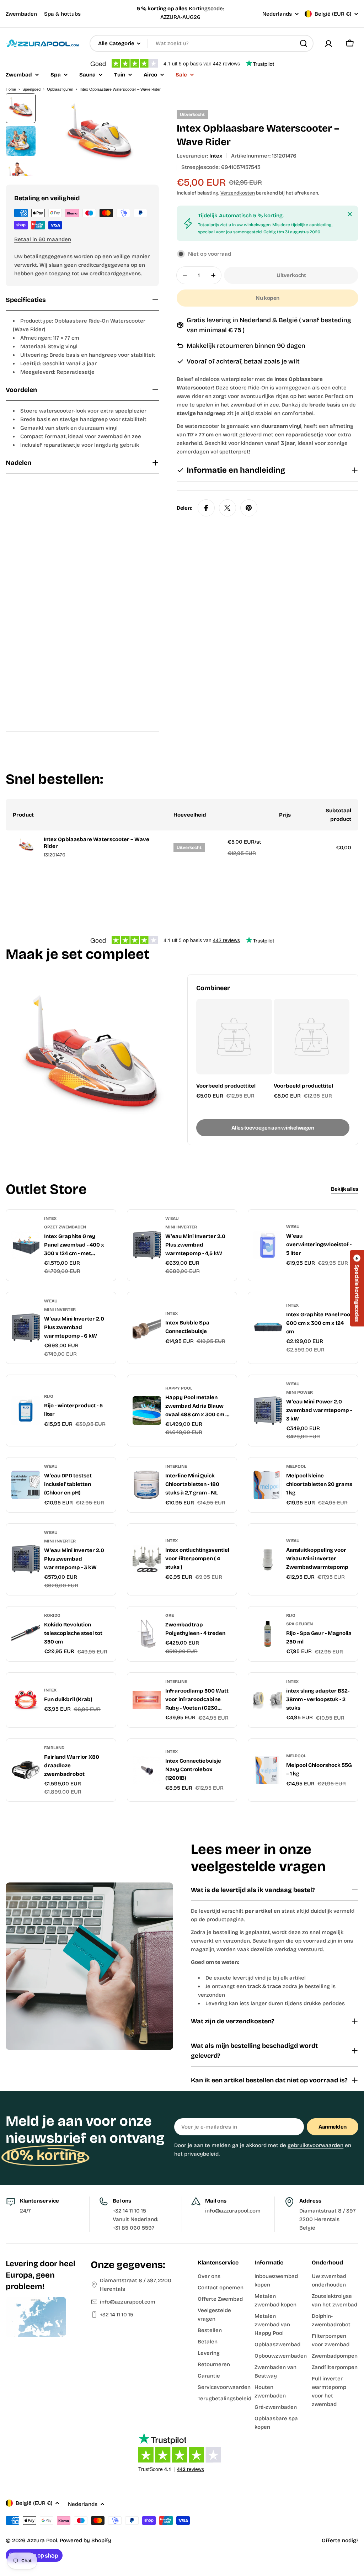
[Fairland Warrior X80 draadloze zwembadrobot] (26, 1770)
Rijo (49, 1396)
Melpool (296, 1466)
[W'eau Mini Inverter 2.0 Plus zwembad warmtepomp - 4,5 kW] (147, 1245)
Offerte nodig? (340, 2540)
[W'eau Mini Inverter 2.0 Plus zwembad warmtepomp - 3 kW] (26, 1559)
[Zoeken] (304, 43)
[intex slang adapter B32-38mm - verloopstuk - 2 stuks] (268, 1700)
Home (11, 89)
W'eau (172, 1218)
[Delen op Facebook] (206, 508)
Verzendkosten (238, 193)
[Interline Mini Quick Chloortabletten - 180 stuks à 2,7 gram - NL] (147, 1485)
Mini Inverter (181, 1227)
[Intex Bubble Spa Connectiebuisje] (147, 1328)
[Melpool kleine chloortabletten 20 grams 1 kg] (268, 1485)
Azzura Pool (42, 2540)
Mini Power (299, 1392)
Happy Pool (179, 1388)
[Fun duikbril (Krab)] (26, 1700)
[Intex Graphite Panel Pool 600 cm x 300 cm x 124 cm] (268, 1328)
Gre (170, 1615)
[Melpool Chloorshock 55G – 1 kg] (268, 1770)
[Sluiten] (350, 214)
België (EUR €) (333, 14)
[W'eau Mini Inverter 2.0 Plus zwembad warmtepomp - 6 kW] (26, 1328)
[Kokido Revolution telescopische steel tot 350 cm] (26, 1634)
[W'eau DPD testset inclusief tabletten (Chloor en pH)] (26, 1485)
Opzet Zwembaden (65, 1227)
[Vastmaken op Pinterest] (249, 508)
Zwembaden (21, 14)
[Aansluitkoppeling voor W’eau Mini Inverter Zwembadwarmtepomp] (268, 1559)
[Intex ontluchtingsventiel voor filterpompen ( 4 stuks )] (147, 1559)
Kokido (52, 1615)
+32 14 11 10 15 (117, 2315)
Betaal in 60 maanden (43, 239)
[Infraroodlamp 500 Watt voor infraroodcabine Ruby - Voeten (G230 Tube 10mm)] (147, 1700)
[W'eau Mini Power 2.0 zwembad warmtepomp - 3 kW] (268, 1411)
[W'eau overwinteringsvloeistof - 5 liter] (268, 1245)
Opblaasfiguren (60, 89)
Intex (216, 156)
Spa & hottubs (62, 14)
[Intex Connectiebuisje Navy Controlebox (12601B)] (147, 1770)
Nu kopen (267, 298)
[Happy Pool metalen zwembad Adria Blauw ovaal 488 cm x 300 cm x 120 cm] (147, 1411)
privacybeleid (201, 2154)
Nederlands (277, 14)
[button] (357, 1288)
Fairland (54, 1748)
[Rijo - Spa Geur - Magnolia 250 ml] (268, 1634)
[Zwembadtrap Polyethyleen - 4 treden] (147, 1634)
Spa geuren (299, 1624)
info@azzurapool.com (128, 2302)
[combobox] (202, 43)
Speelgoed (31, 89)
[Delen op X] (227, 508)
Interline (176, 1466)
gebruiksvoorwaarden (315, 2145)
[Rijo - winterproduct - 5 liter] (26, 1411)
